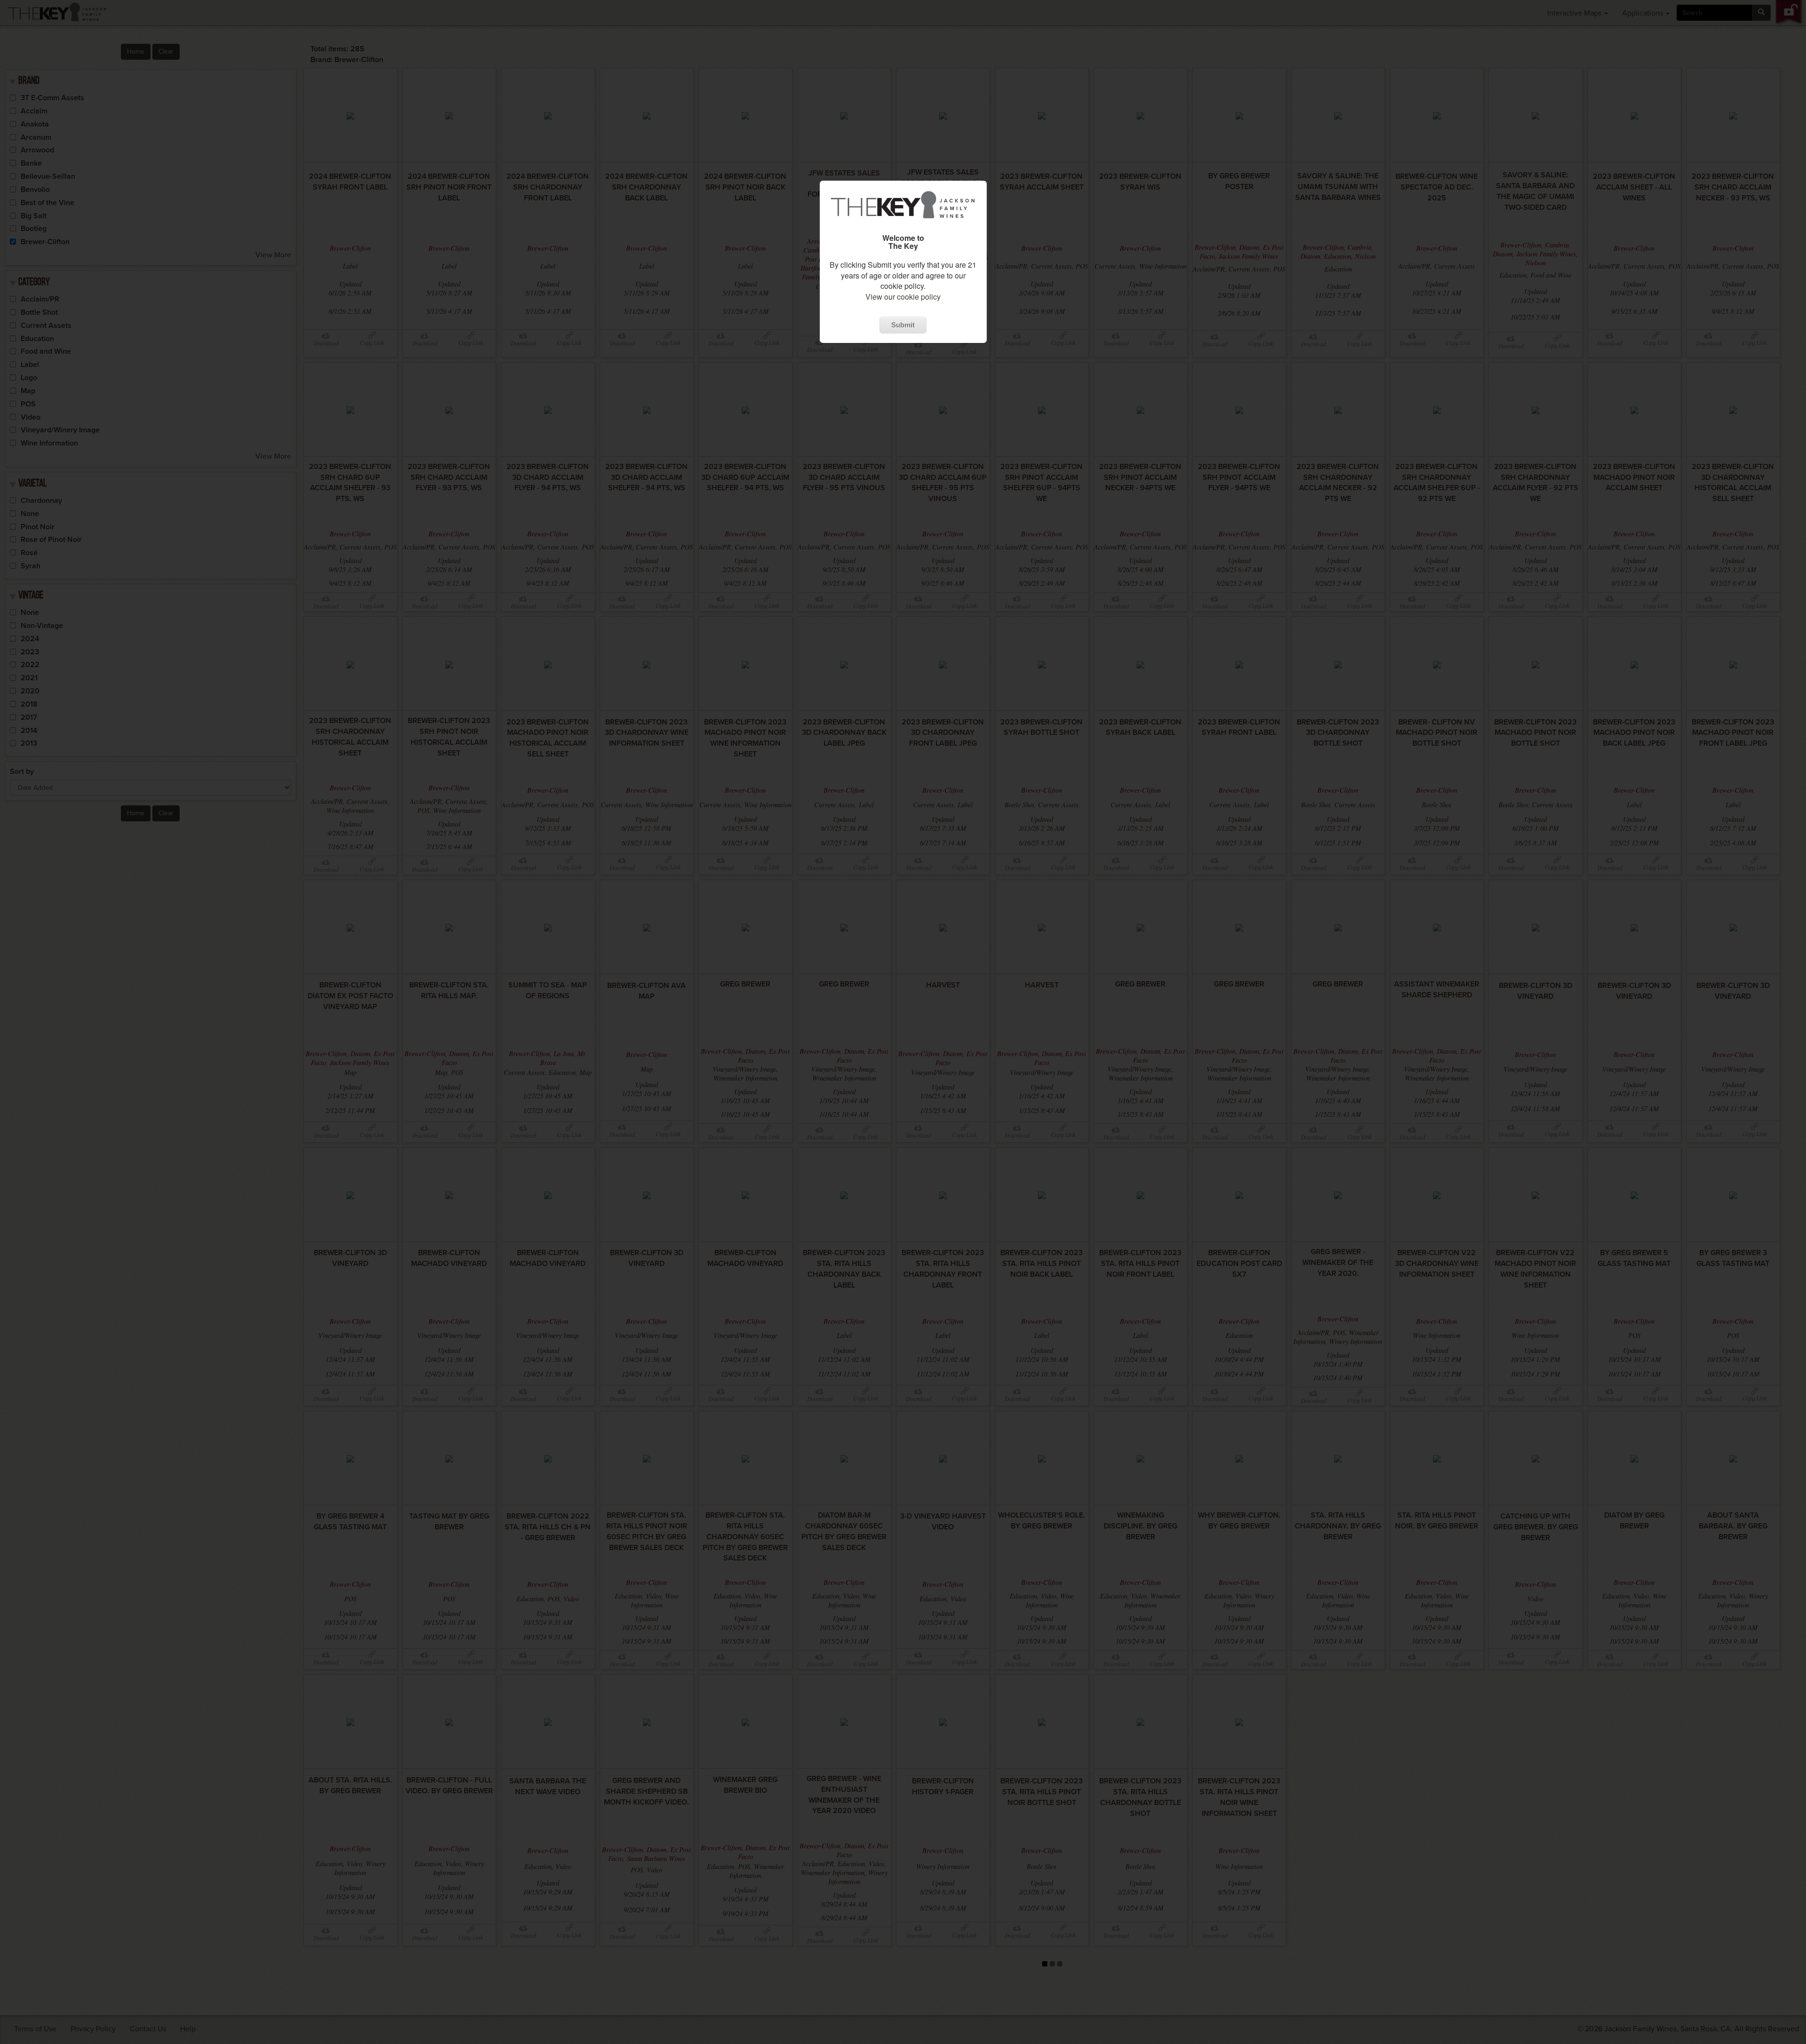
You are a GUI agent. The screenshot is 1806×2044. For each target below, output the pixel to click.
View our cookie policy (903, 297)
